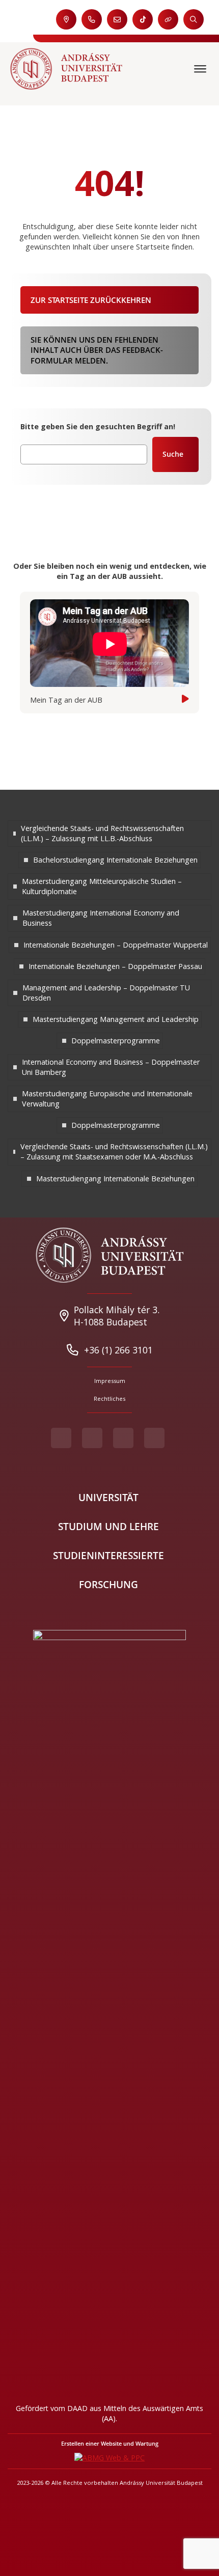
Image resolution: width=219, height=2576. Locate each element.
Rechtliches (109, 1398)
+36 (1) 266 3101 (118, 1350)
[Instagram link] (123, 1438)
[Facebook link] (61, 1438)
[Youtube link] (92, 1438)
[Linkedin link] (154, 1438)
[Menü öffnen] (201, 69)
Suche (173, 454)
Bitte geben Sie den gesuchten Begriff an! (98, 426)
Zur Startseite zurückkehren (91, 300)
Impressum (110, 1381)
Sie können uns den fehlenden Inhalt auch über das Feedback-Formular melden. (97, 350)
